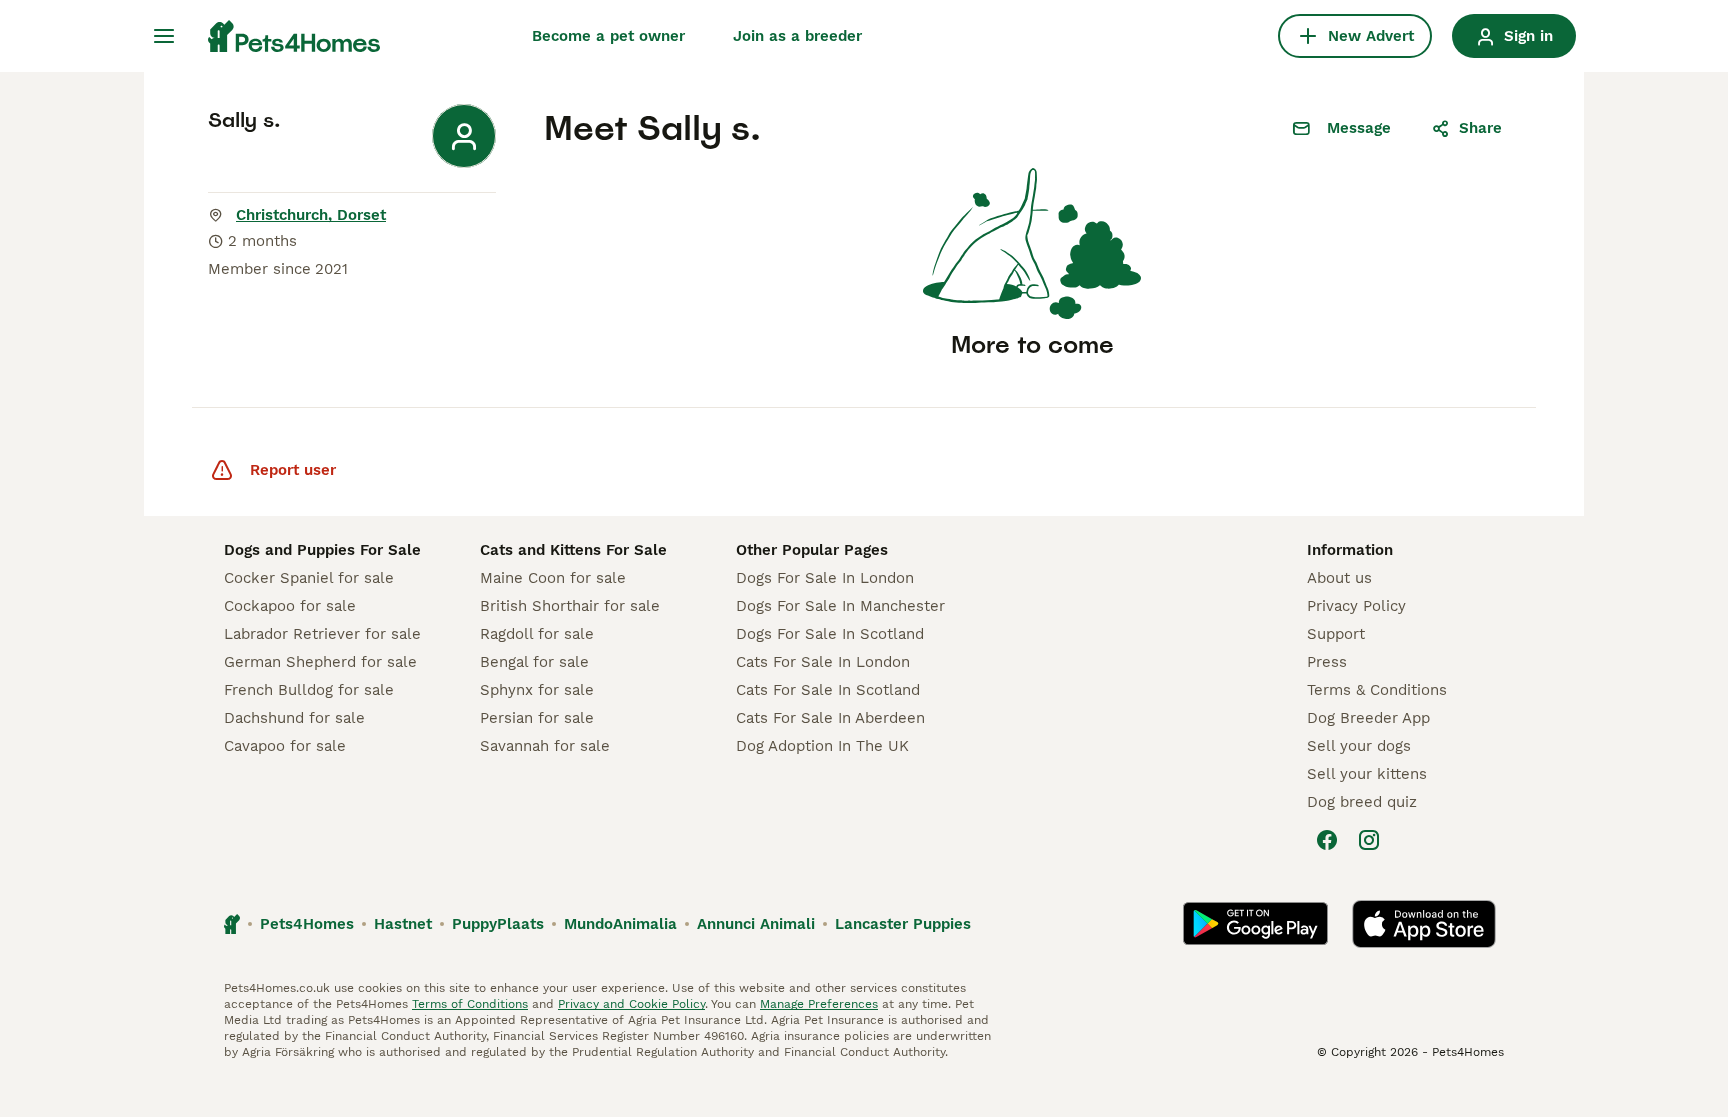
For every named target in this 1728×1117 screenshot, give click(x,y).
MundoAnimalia (620, 924)
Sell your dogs (1359, 746)
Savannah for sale (545, 746)
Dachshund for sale (294, 718)
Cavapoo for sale (285, 746)
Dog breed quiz (1362, 802)
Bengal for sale (534, 662)
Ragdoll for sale (537, 634)
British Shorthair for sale (570, 606)
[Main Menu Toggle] (164, 36)
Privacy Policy (1356, 606)
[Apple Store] (1424, 924)
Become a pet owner (608, 36)
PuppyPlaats (498, 924)
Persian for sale (537, 718)
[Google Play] (1255, 924)
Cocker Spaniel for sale (309, 578)
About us (1339, 578)
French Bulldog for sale (309, 690)
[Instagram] (1369, 840)
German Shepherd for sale (320, 662)
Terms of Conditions (470, 1004)
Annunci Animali (756, 924)
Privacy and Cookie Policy (631, 1004)
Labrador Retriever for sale (322, 634)
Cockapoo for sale (290, 606)
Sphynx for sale (537, 690)
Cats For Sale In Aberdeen (830, 718)
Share (1480, 128)
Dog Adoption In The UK (822, 746)
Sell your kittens (1367, 774)
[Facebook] (1327, 840)
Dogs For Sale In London (825, 578)
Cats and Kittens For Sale (573, 550)
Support (1336, 634)
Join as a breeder (797, 36)
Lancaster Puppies (903, 924)
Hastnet (403, 924)
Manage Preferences (819, 1004)
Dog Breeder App (1368, 718)
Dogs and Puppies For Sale (322, 550)
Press (1327, 662)
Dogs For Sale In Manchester (840, 606)
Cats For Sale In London (823, 662)
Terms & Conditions (1377, 690)
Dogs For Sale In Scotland (830, 634)
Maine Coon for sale (553, 578)
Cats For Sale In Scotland (828, 690)
